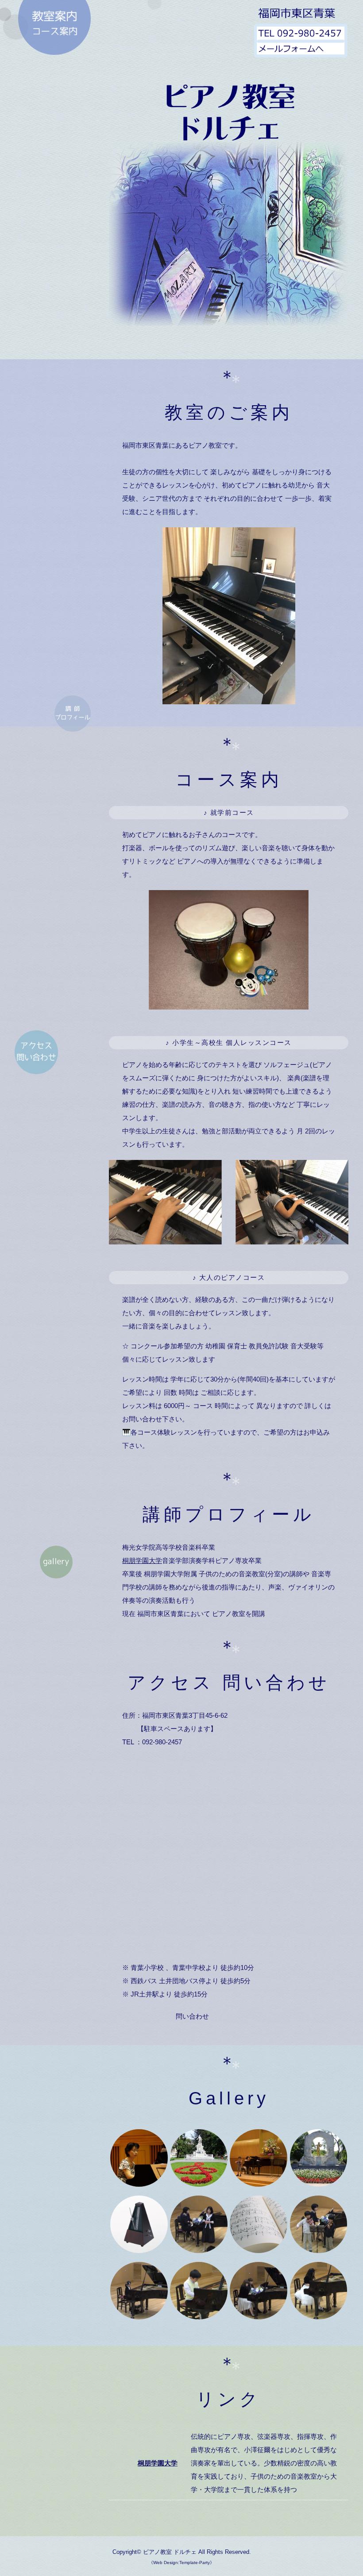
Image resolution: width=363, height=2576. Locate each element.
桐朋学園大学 (142, 1561)
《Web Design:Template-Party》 (181, 2563)
